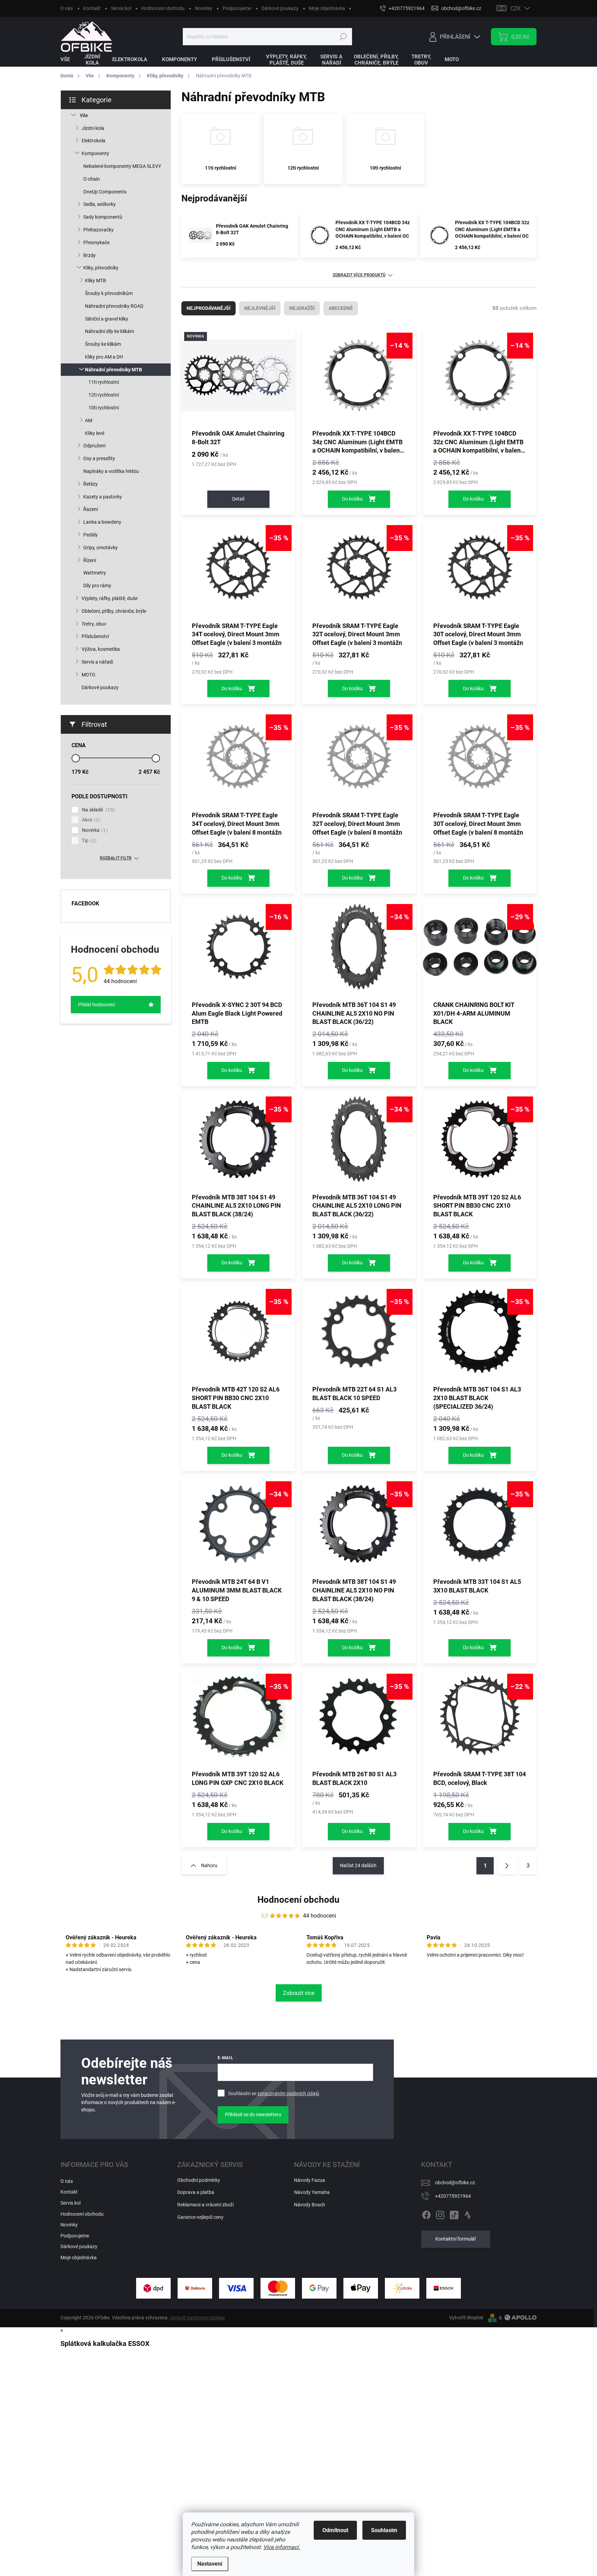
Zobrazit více (299, 1993)
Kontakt (92, 8)
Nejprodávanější (209, 308)
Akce (90, 820)
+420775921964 (453, 2196)
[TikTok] (454, 2214)
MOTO (88, 675)
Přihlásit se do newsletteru (253, 2114)
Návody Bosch (310, 2205)
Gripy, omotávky (101, 548)
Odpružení (94, 446)
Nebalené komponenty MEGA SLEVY (122, 166)
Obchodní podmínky (199, 2180)
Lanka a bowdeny (102, 522)
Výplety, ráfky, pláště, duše (110, 598)
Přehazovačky (98, 230)
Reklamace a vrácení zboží (205, 2205)
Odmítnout (335, 2530)
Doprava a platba (196, 2192)
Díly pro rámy (97, 586)
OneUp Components (105, 192)
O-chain (92, 179)
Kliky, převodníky (101, 268)
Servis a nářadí (97, 662)
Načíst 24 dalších (358, 1865)
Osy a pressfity (99, 458)
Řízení (90, 560)
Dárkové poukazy (280, 8)
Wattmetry (95, 573)
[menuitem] (69, 60)
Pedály (91, 535)
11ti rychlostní (104, 382)
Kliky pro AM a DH (104, 357)
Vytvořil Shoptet (466, 2318)
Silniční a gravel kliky (107, 319)
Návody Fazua (310, 2180)
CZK (515, 8)
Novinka (94, 830)
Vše (84, 115)
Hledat (343, 37)
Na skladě (97, 810)
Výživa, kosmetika (101, 649)
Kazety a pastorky (103, 497)
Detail (238, 499)
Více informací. (282, 2547)
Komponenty (95, 153)
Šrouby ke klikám (103, 344)
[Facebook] (426, 2214)
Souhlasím (384, 2530)
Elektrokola (93, 141)
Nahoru (209, 1865)
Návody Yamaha (312, 2192)
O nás (67, 8)
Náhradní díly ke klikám (110, 331)
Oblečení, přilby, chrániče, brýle (114, 611)
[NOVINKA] (238, 379)
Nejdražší (302, 308)
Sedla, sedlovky (99, 204)
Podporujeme (237, 8)
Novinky (203, 8)
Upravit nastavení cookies (197, 2318)
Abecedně (341, 308)
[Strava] (468, 2214)
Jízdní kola (93, 128)
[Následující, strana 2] (506, 1866)
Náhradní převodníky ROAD (114, 306)
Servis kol (121, 8)
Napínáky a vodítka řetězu (111, 471)
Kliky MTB (96, 281)
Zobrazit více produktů (359, 275)
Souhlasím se (274, 2093)
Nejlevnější (260, 308)
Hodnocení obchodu (163, 8)
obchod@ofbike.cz (455, 2183)
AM (89, 420)
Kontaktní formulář (456, 2239)
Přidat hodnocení (96, 1005)
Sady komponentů (103, 217)
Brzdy (89, 255)
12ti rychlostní (104, 395)
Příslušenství (95, 636)
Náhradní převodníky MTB (113, 370)
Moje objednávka (327, 8)
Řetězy (91, 484)
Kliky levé (95, 433)
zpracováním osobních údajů (288, 2093)
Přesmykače (96, 243)
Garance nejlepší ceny (200, 2217)
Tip (88, 841)
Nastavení (210, 2564)
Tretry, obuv (94, 624)
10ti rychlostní (104, 408)
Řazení (91, 509)
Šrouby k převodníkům (109, 293)
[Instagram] (440, 2214)
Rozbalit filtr (116, 858)
